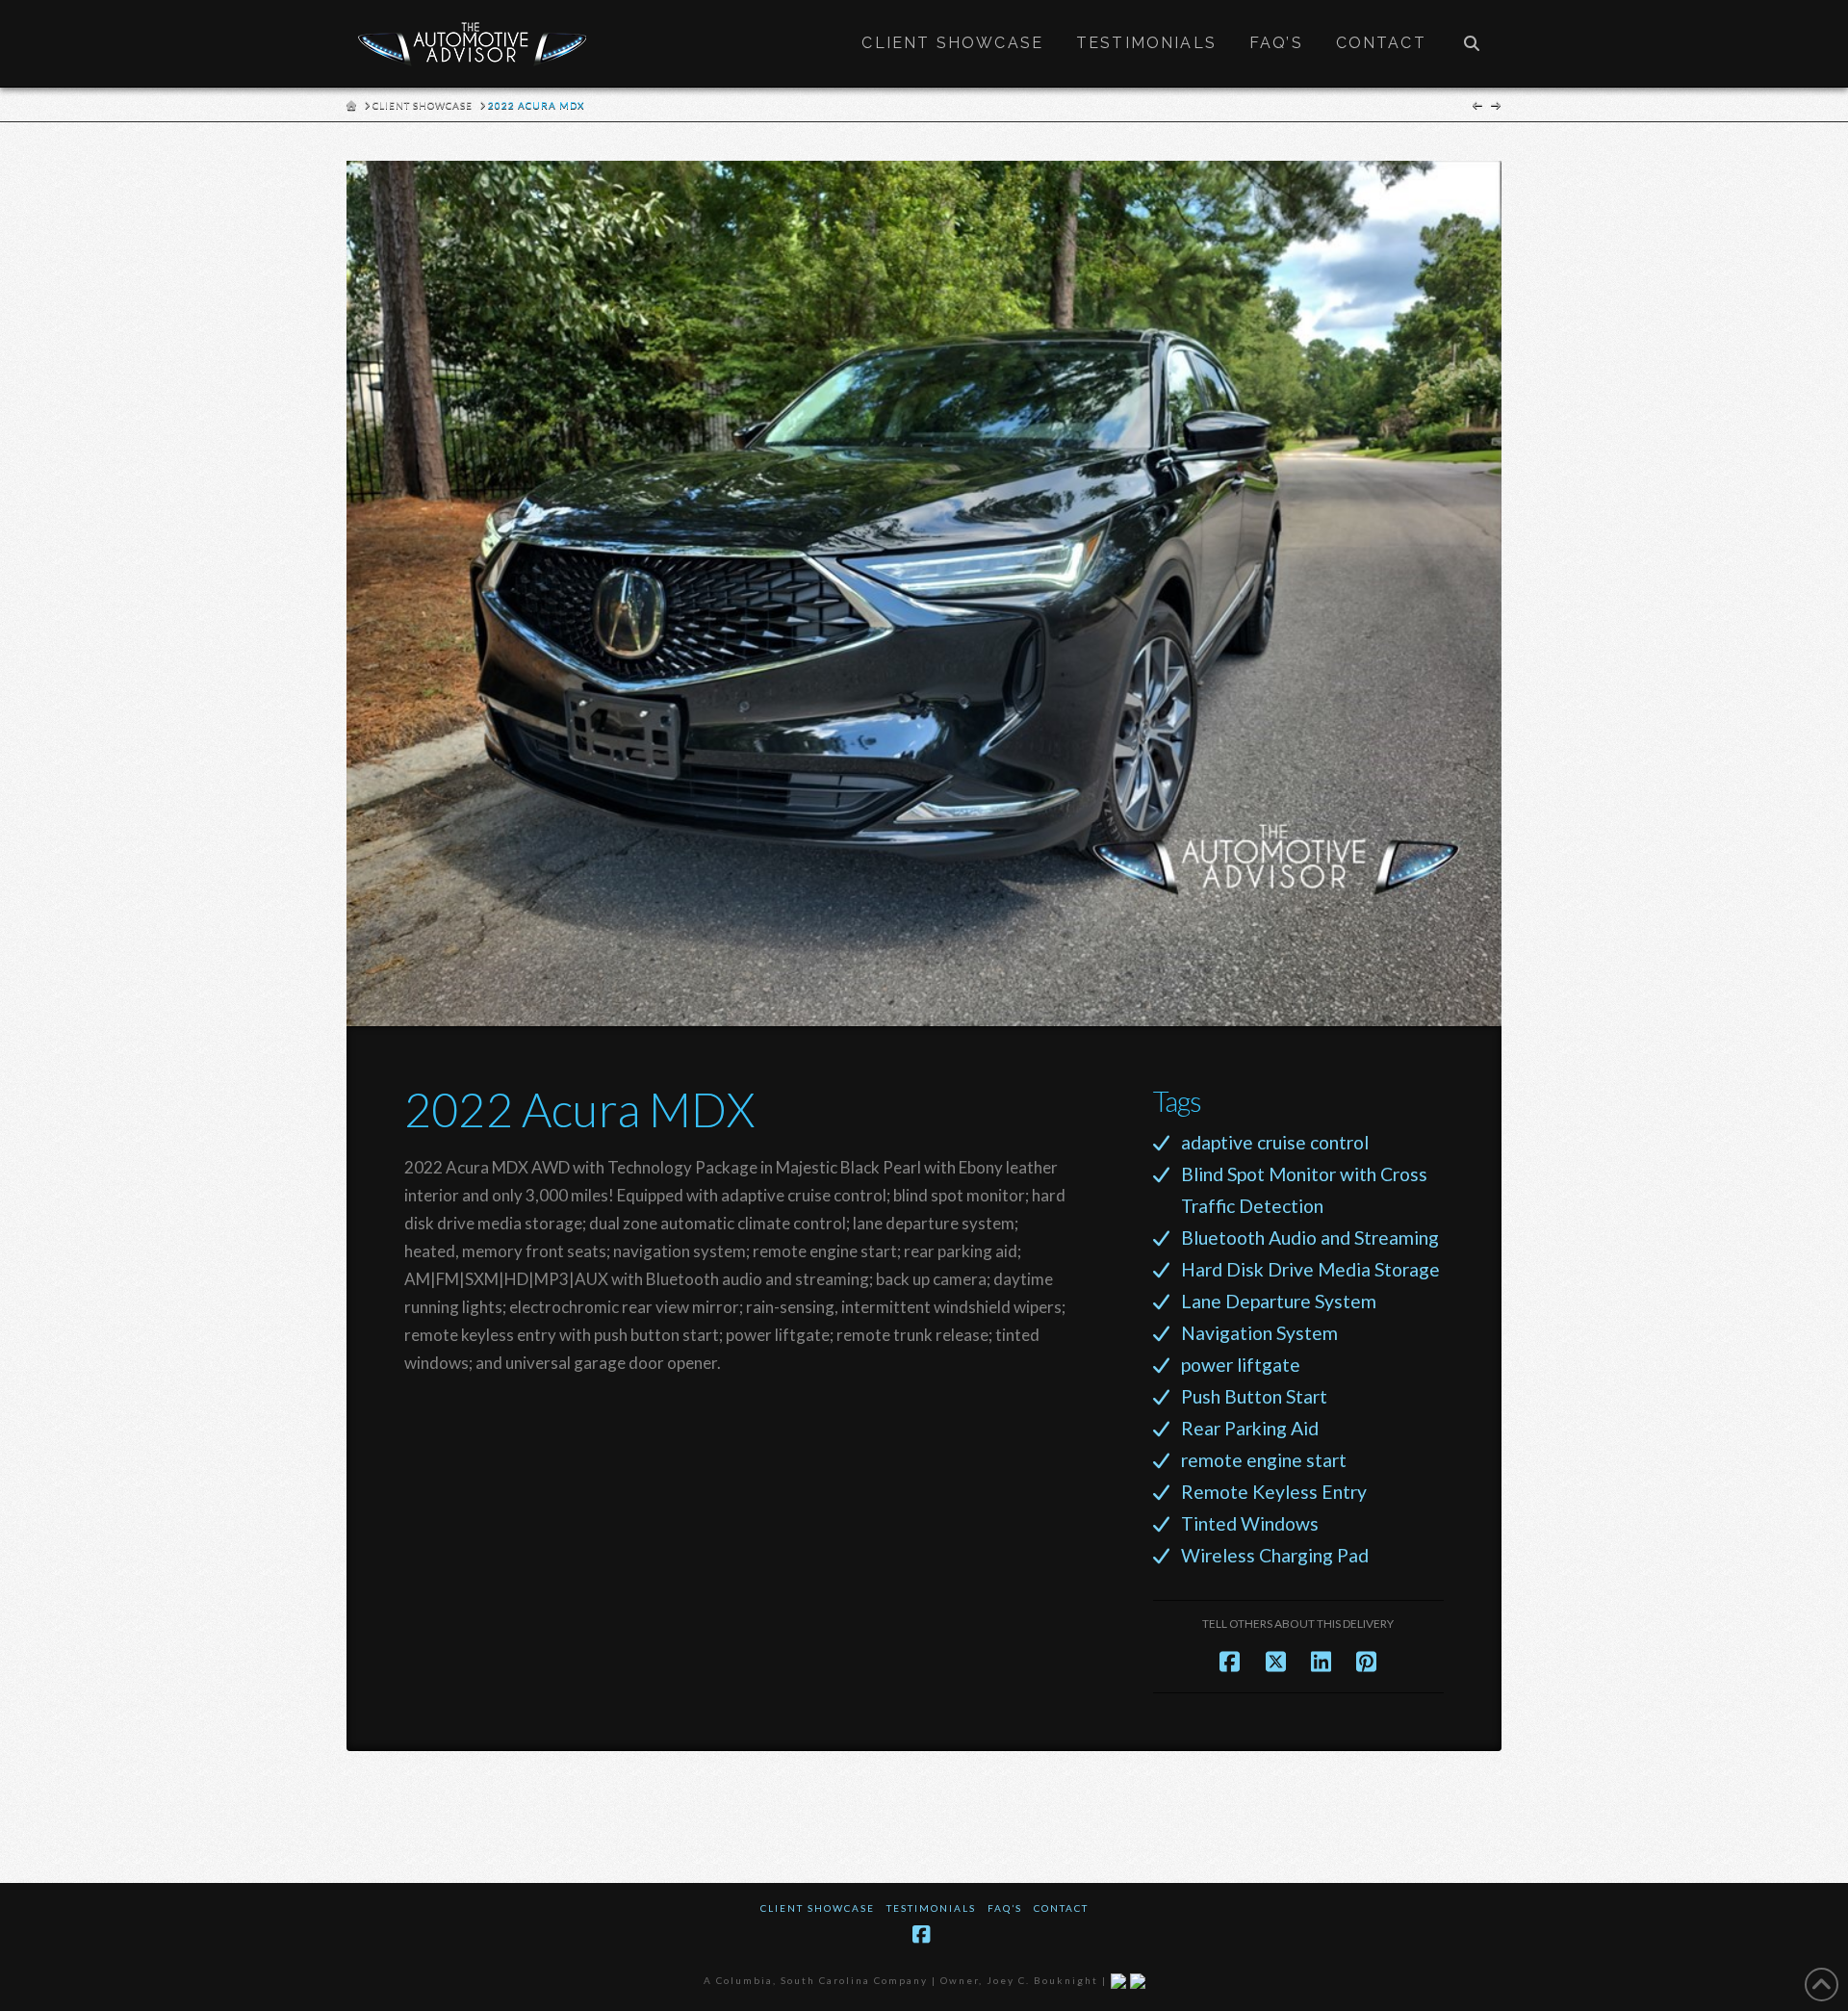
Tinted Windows (1250, 1523)
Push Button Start (1254, 1396)
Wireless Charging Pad (1275, 1555)
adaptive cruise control (1275, 1142)
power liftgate (1241, 1365)
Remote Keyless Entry (1274, 1492)
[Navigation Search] (1472, 43)
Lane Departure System (1279, 1301)
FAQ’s (1005, 1908)
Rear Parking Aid (1250, 1428)
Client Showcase (818, 1908)
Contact (1061, 1908)
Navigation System (1259, 1333)
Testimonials (931, 1908)
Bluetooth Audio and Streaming (1310, 1238)
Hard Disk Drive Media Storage (1310, 1269)
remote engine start (1264, 1460)
